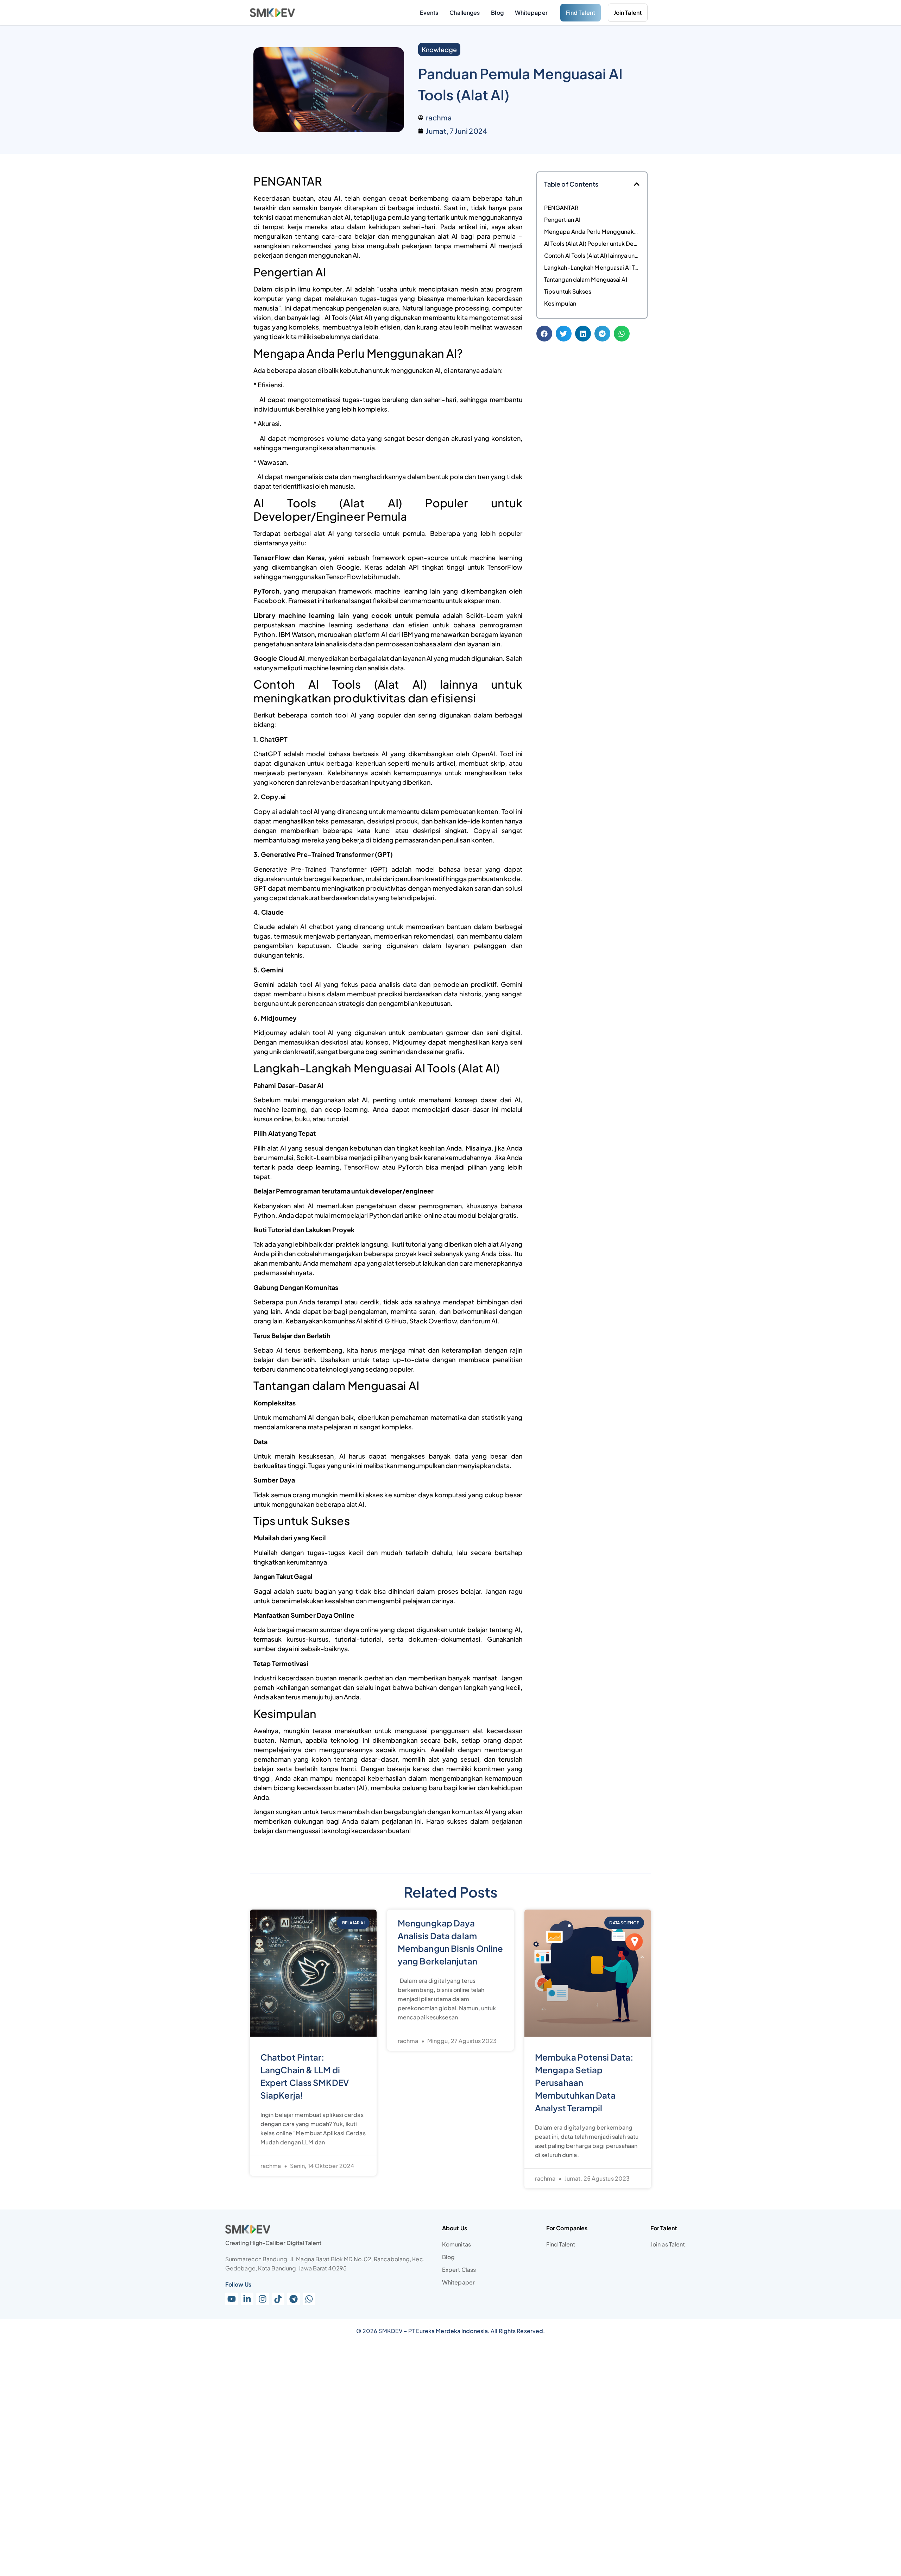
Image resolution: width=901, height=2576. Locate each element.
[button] (637, 184)
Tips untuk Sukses (568, 291)
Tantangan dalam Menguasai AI (586, 279)
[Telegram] (294, 2299)
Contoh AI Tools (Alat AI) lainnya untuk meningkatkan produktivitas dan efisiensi (592, 255)
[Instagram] (263, 2299)
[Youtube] (232, 2299)
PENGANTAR (561, 208)
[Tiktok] (278, 2299)
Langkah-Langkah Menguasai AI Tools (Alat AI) (592, 267)
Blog (497, 12)
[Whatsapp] (309, 2299)
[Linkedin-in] (247, 2299)
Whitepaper (531, 12)
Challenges (465, 12)
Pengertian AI (562, 220)
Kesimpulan (560, 303)
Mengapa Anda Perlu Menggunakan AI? (592, 231)
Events (429, 12)
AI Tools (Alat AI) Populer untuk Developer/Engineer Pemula (592, 243)
